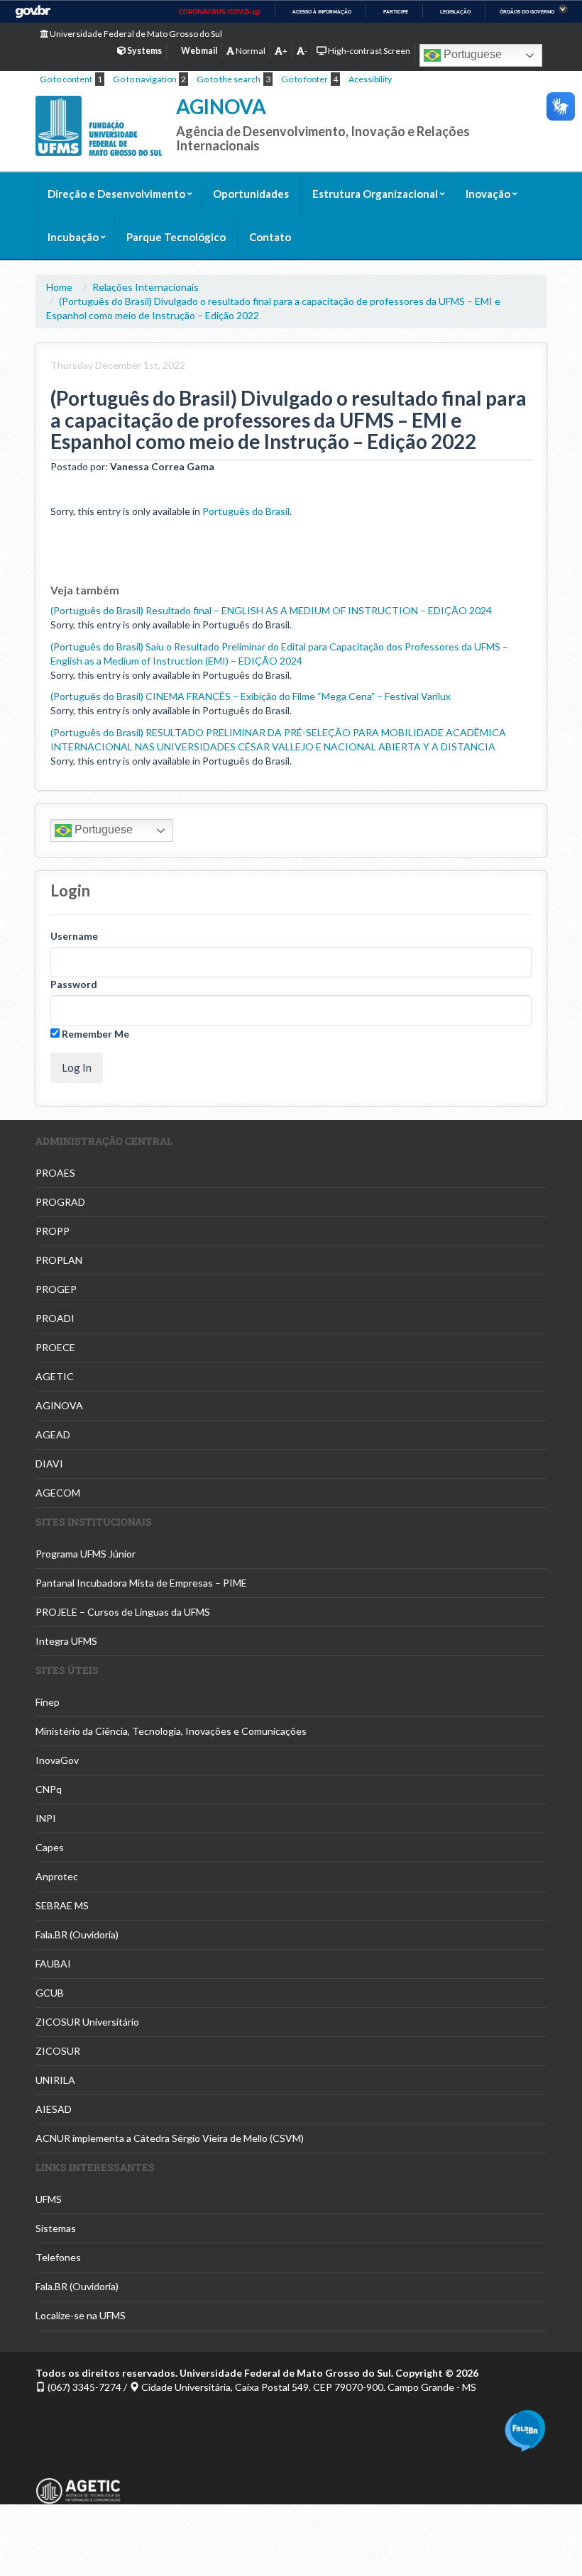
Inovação (488, 194)
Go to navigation (145, 79)
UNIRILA (55, 2080)
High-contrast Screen (368, 51)
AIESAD (54, 2109)
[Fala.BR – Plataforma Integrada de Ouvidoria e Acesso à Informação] (525, 2429)
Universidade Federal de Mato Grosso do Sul (135, 34)
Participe (396, 12)
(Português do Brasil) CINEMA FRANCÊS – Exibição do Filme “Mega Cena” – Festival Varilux (251, 696)
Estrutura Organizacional (375, 194)
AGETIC (55, 1376)
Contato (270, 237)
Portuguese (471, 54)
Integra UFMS (66, 1641)
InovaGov (57, 1760)
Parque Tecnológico (176, 237)
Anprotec (57, 1876)
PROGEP (56, 1289)
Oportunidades (251, 194)
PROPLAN (59, 1260)
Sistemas (56, 2228)
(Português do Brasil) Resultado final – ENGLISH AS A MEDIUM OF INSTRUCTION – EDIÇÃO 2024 (271, 610)
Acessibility (370, 79)
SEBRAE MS (62, 1905)
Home (59, 287)
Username (74, 936)
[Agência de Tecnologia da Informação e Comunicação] (78, 2477)
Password (74, 984)
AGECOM (58, 1493)
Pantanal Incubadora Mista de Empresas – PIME (141, 1583)
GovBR (33, 12)
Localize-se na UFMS (81, 2315)
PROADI (55, 1318)
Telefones (58, 2257)
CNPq (49, 1789)
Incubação (73, 237)
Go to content (66, 79)
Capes (50, 1847)
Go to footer (304, 79)
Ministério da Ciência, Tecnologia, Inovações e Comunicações (171, 1731)
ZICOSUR (58, 2051)
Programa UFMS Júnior (86, 1554)
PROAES (55, 1173)
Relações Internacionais (145, 287)
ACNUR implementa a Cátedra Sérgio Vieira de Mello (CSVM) (170, 2138)
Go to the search (229, 79)
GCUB (50, 1993)
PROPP (53, 1231)
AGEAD (53, 1434)
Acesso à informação (322, 12)
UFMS (49, 2199)
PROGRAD (60, 1202)
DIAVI (49, 1464)
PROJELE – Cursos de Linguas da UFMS (123, 1612)
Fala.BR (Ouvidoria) (77, 1934)
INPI (46, 1818)
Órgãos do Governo (527, 12)
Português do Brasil (246, 511)
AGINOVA (221, 106)
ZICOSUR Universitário (87, 2022)
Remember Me (94, 1034)
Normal (250, 51)
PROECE (55, 1347)
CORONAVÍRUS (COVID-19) (220, 12)
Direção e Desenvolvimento (116, 194)
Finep (48, 1702)
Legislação (455, 12)
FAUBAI (53, 1964)
